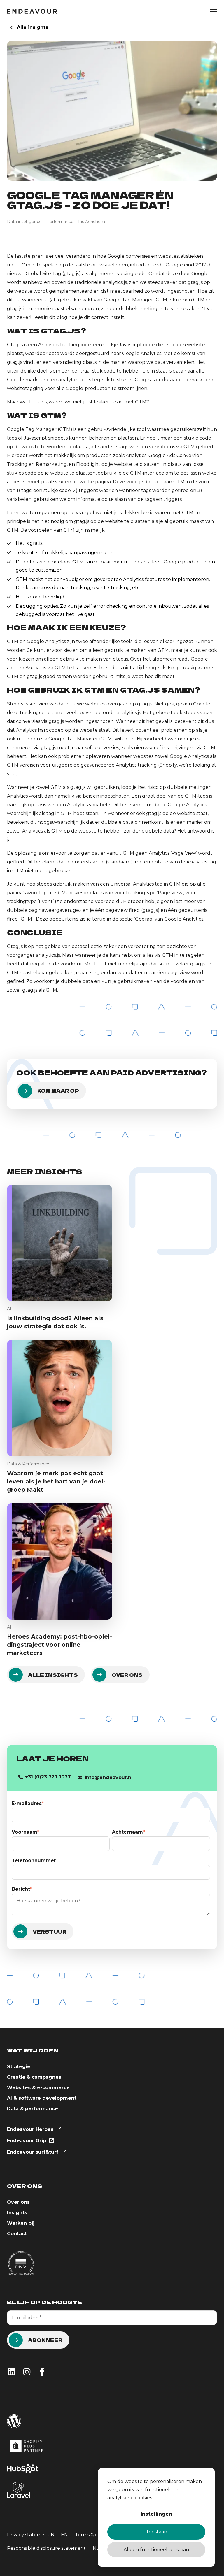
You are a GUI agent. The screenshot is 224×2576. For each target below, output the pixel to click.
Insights (17, 2213)
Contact (17, 2234)
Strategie (19, 2067)
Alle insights (33, 27)
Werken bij (21, 2223)
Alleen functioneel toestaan (156, 2550)
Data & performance (33, 2109)
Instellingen (156, 2514)
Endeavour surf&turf (33, 2152)
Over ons (18, 2202)
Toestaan (156, 2532)
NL (54, 2535)
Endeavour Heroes (31, 2129)
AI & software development (42, 2098)
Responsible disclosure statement (46, 2548)
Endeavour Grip (27, 2141)
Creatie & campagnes (34, 2077)
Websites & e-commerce (38, 2088)
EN (64, 2535)
